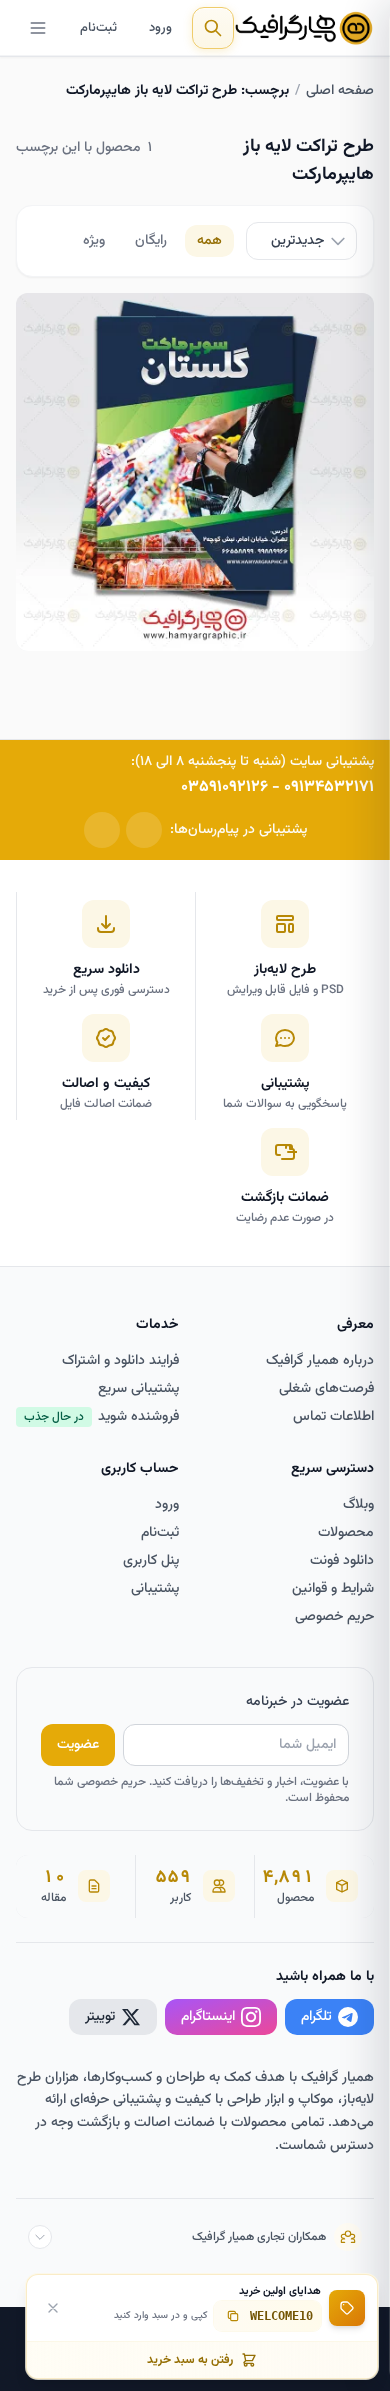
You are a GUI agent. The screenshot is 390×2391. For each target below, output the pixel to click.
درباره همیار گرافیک (320, 1361)
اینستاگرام (208, 2017)
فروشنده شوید (101, 1417)
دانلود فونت (342, 1561)
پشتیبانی (155, 1589)
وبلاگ (358, 1505)
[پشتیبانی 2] (102, 830)
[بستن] (53, 2308)
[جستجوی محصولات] (213, 28)
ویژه (94, 241)
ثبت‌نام (98, 28)
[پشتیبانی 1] (144, 830)
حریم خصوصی (334, 1617)
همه (209, 241)
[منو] (38, 28)
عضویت (78, 1745)
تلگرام (316, 2017)
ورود (160, 28)
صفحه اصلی (340, 91)
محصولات (346, 1533)
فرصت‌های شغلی (326, 1389)
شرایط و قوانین (333, 1589)
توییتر (100, 2017)
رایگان (151, 241)
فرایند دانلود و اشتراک (120, 1361)
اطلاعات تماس (333, 1417)
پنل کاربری (151, 1561)
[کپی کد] (233, 2316)
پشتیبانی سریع (138, 1389)
